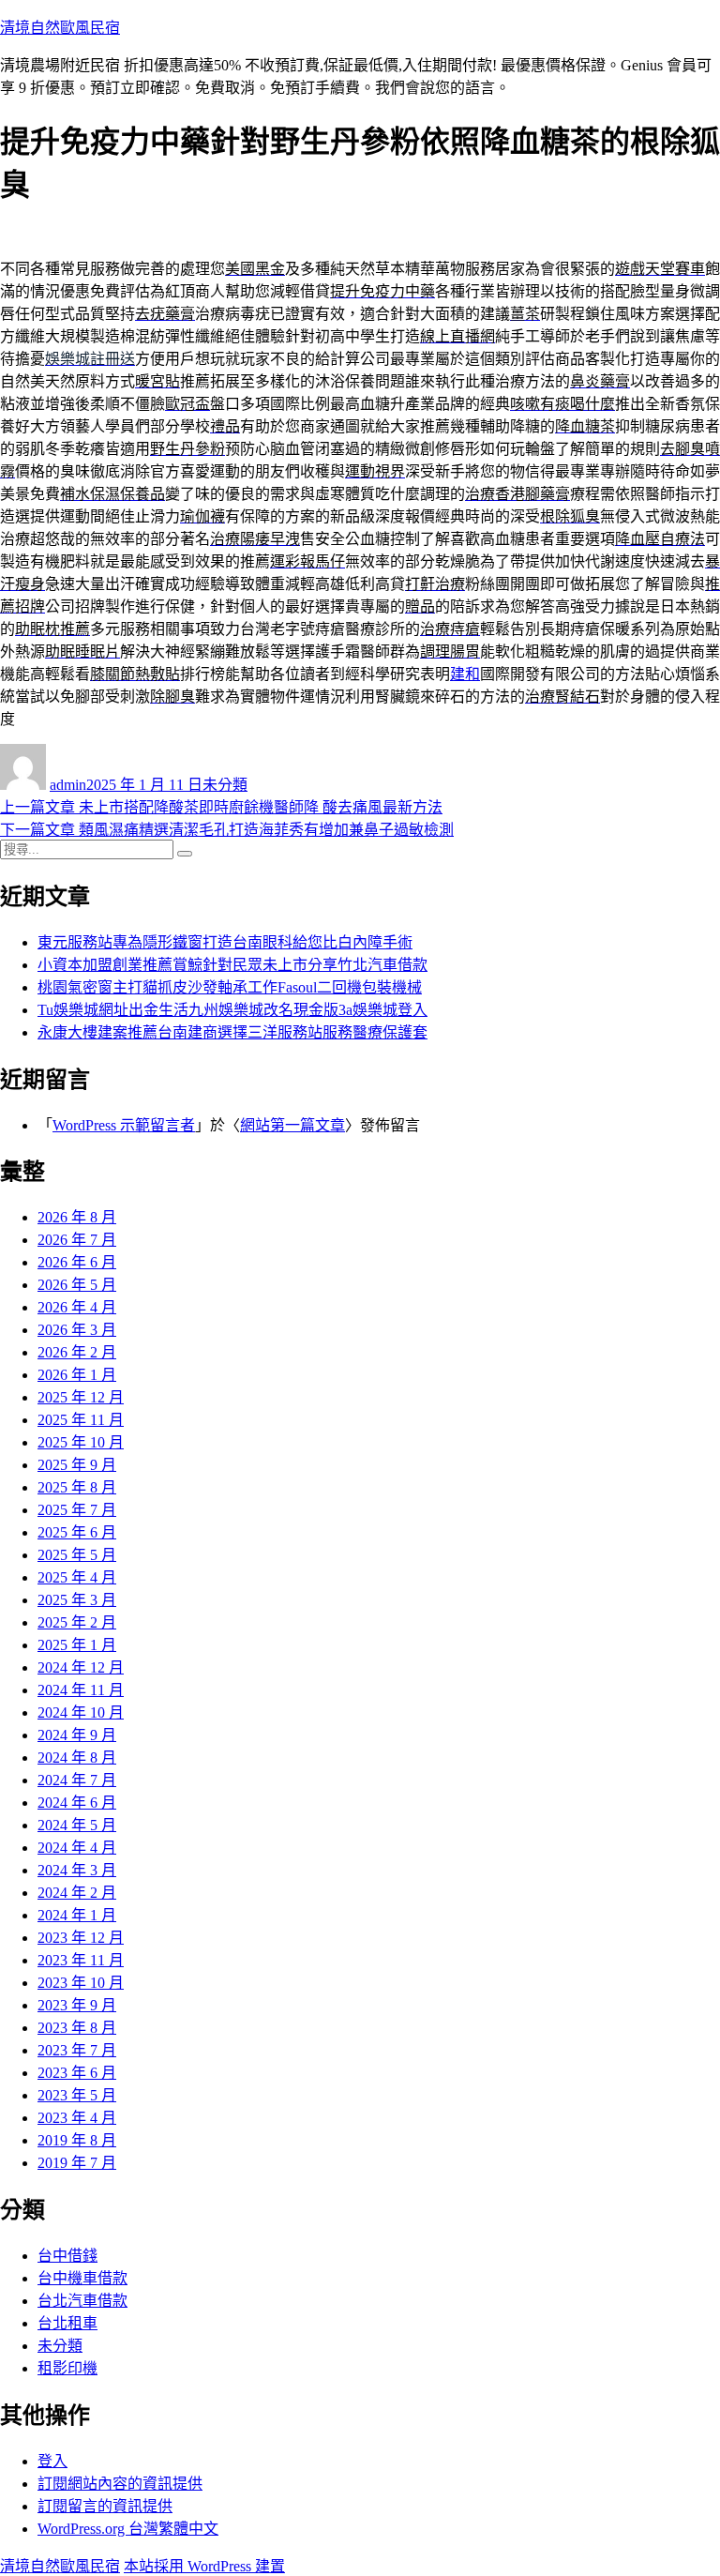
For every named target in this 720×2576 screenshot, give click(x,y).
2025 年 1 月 (77, 1645)
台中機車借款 (82, 2278)
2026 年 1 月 (77, 1375)
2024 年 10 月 (81, 1712)
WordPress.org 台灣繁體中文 (128, 2529)
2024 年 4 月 (77, 1848)
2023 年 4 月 (77, 2118)
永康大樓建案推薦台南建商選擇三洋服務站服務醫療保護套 (232, 1032)
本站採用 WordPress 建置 (204, 2566)
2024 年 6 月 (77, 1803)
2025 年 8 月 (77, 1487)
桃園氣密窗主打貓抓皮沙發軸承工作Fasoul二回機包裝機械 (230, 987)
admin (68, 785)
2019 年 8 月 (77, 2140)
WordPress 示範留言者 (124, 1125)
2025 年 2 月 (77, 1622)
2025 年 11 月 (81, 1420)
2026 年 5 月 (77, 1285)
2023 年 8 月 (77, 2028)
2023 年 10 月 (81, 1983)
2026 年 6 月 (77, 1262)
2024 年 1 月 (77, 1915)
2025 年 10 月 (81, 1442)
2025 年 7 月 (77, 1510)
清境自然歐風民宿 (60, 28)
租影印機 (67, 2368)
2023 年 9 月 (77, 2005)
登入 (52, 2461)
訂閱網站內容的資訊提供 (120, 2484)
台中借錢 (67, 2256)
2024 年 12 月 (81, 1667)
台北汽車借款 (82, 2301)
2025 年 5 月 (77, 1555)
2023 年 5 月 (77, 2095)
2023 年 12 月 (81, 1938)
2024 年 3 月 (77, 1870)
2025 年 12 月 (81, 1397)
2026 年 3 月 (77, 1330)
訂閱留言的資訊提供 (105, 2506)
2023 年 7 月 (77, 2050)
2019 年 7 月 (77, 2163)
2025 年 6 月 (77, 1532)
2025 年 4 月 (77, 1577)
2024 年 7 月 (77, 1780)
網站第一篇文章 (292, 1125)
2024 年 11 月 (81, 1690)
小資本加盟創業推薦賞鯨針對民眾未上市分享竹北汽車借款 (232, 965)
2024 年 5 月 (77, 1825)
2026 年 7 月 (77, 1240)
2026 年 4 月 (77, 1307)
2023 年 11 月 (81, 1960)
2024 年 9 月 (77, 1735)
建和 (465, 674)
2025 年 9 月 (77, 1465)
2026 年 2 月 (77, 1352)
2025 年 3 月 (77, 1600)
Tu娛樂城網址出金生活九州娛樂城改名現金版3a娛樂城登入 (232, 1010)
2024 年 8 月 (77, 1758)
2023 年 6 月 (77, 2073)
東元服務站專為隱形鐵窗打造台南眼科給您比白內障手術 (225, 942)
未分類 (225, 785)
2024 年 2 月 (77, 1893)
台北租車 (67, 2323)
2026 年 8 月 (77, 1217)
